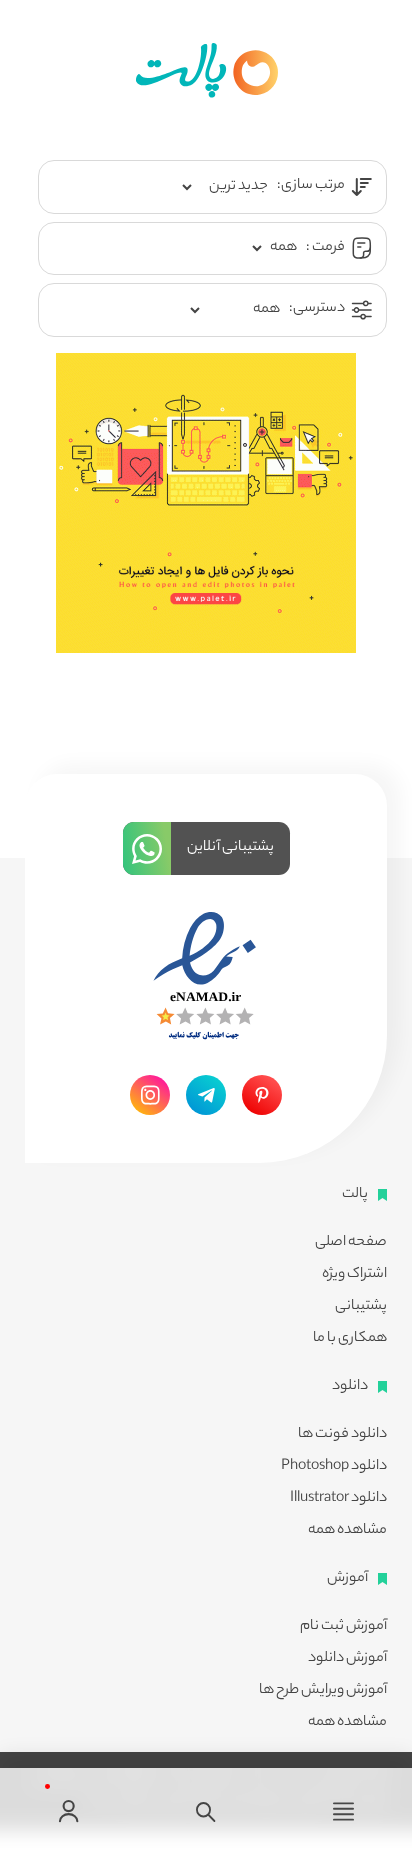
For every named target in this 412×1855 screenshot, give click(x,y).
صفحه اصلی (351, 1243)
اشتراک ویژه (354, 1275)
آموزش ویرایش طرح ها (323, 1691)
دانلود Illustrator (338, 1499)
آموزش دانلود (347, 1659)
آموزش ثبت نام (343, 1627)
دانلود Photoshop (334, 1467)
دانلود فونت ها (342, 1435)
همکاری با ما (350, 1339)
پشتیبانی (361, 1307)
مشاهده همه (347, 1531)
